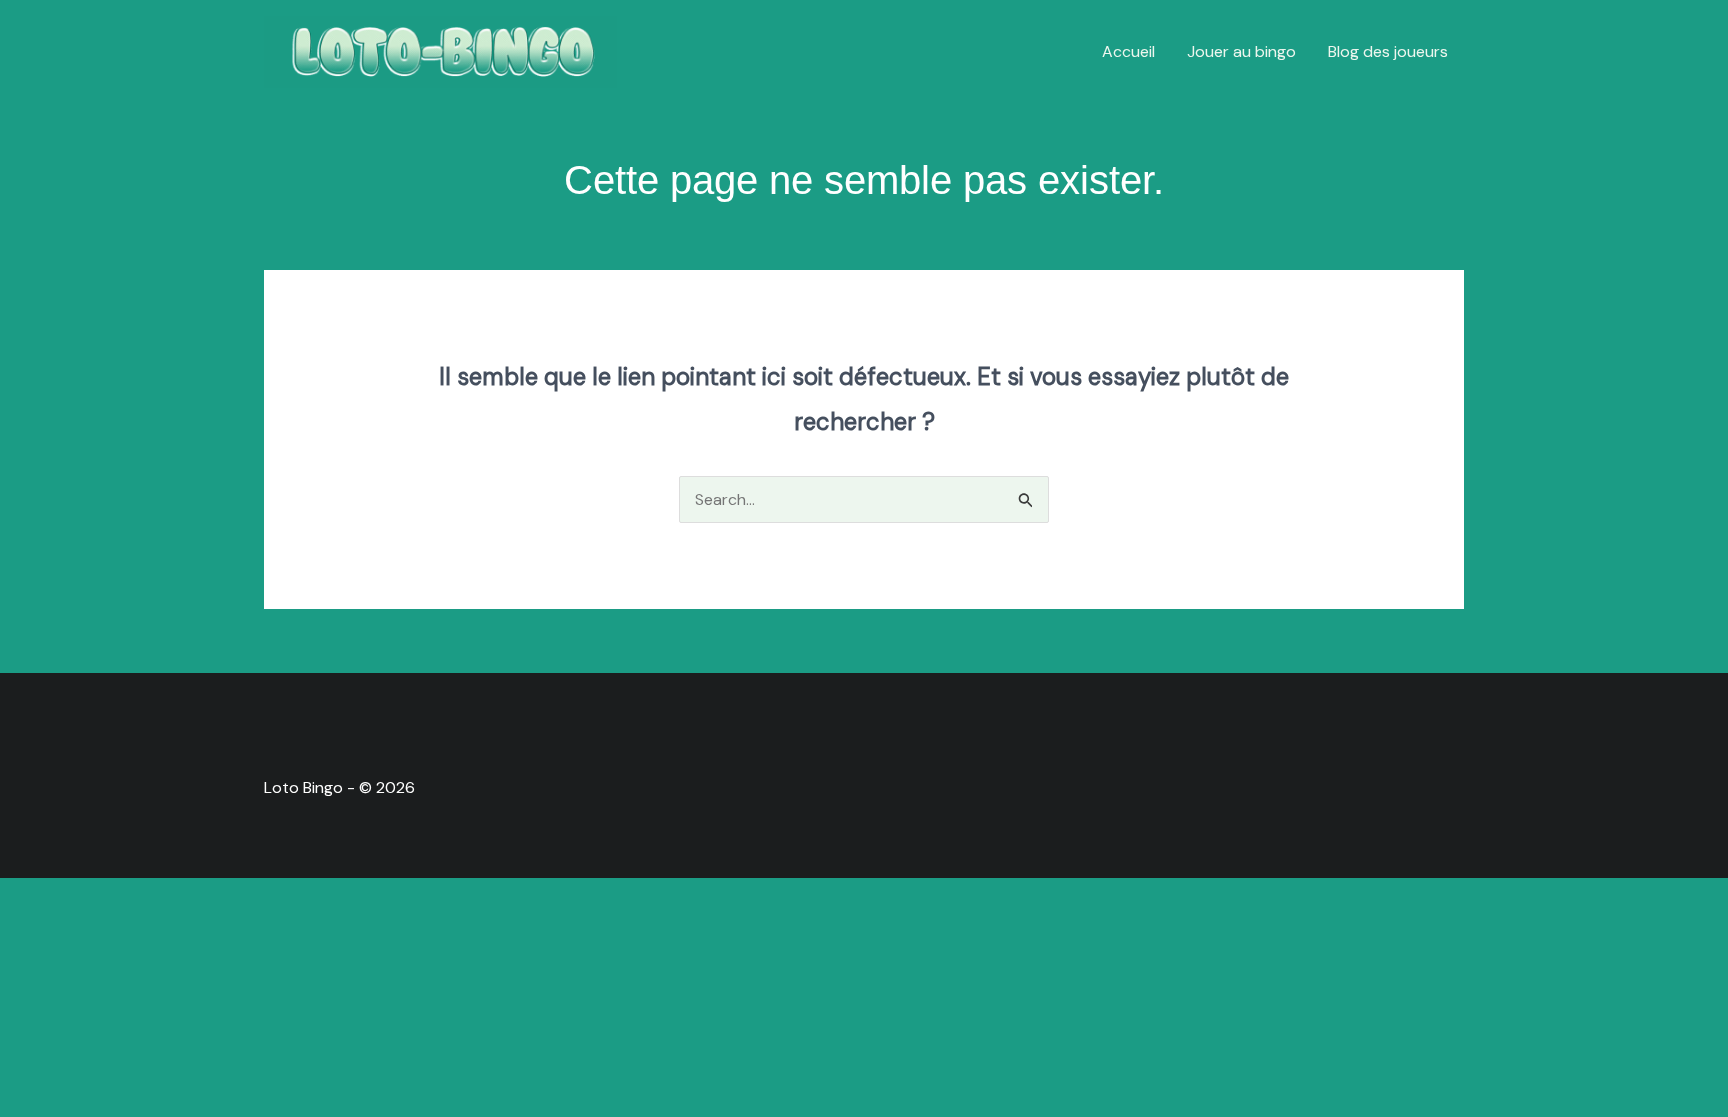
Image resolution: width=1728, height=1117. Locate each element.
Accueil (1128, 51)
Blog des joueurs (1388, 51)
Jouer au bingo (1241, 51)
